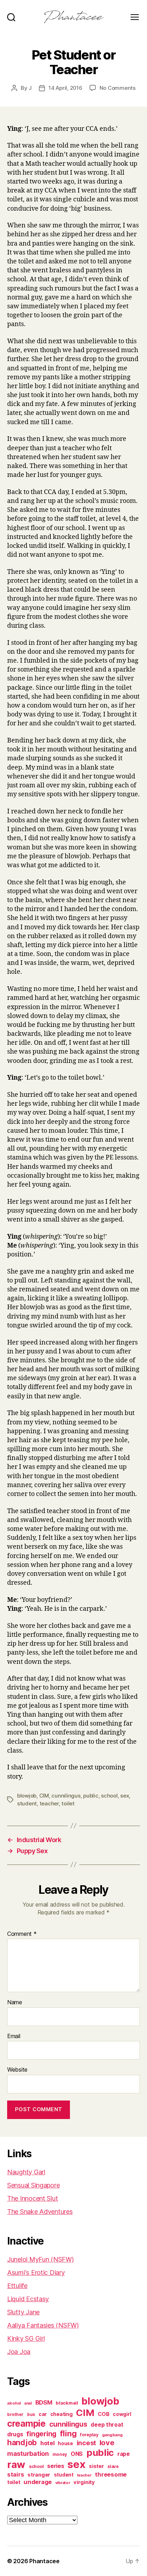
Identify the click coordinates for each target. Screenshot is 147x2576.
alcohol (14, 2403)
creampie (26, 2423)
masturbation (28, 2454)
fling (68, 2433)
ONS (77, 2454)
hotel (47, 2443)
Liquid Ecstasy (28, 2299)
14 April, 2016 (65, 88)
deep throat (107, 2425)
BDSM (44, 2402)
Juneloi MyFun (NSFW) (40, 2259)
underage (38, 2482)
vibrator (63, 2483)
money (60, 2454)
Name (15, 2002)
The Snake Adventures (40, 2212)
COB (103, 2414)
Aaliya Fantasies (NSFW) (43, 2325)
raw (16, 2464)
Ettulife (17, 2286)
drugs (15, 2434)
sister (96, 2466)
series (55, 2466)
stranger (39, 2475)
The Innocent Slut (32, 2198)
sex (125, 1796)
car (43, 2414)
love (107, 2443)
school (109, 1796)
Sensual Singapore (33, 2185)
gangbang (112, 2435)
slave (113, 2467)
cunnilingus (66, 1796)
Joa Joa (19, 2352)
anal (28, 2403)
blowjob (27, 1796)
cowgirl (122, 2414)
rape (124, 2454)
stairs (16, 2474)
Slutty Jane (23, 2312)
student (27, 1803)
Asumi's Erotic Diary (36, 2272)
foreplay (89, 2435)
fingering (41, 2434)
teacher (49, 1803)
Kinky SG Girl (26, 2338)
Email (14, 2036)
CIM (44, 1796)
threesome (111, 2474)
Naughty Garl (26, 2172)
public (91, 1796)
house (65, 2443)
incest (86, 2443)
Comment (22, 1934)
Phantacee (44, 2561)
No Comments (118, 88)
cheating (62, 2414)
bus (31, 2415)
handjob (22, 2443)
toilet (68, 1803)
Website (17, 2070)
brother (15, 2415)
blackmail (67, 2403)
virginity (84, 2482)
